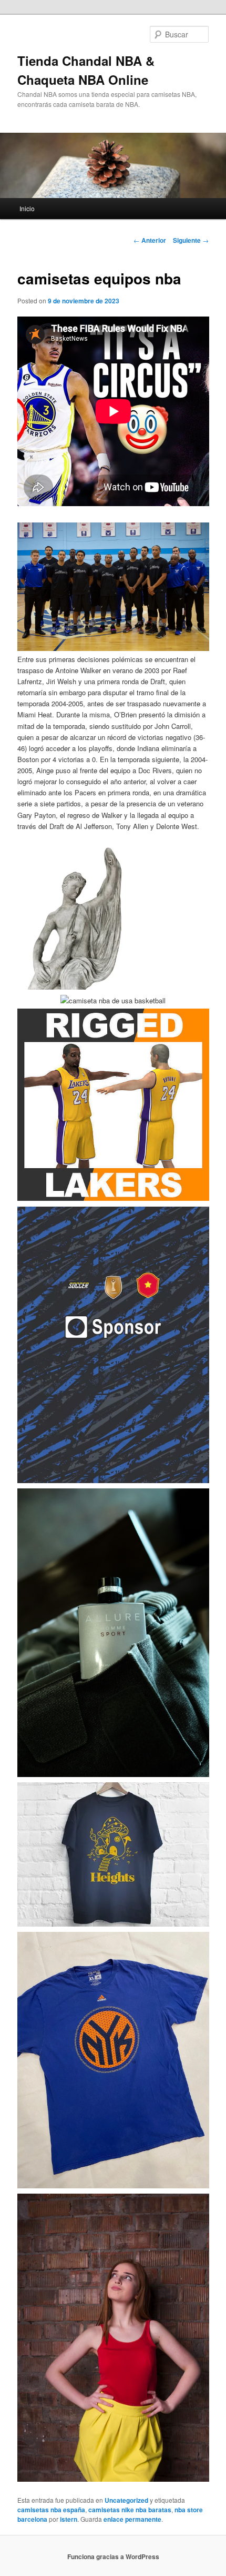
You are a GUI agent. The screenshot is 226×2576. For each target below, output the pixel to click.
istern (69, 2519)
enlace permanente (132, 2519)
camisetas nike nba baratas (130, 2510)
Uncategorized (126, 2500)
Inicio (27, 208)
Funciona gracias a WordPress (113, 2557)
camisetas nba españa (51, 2510)
